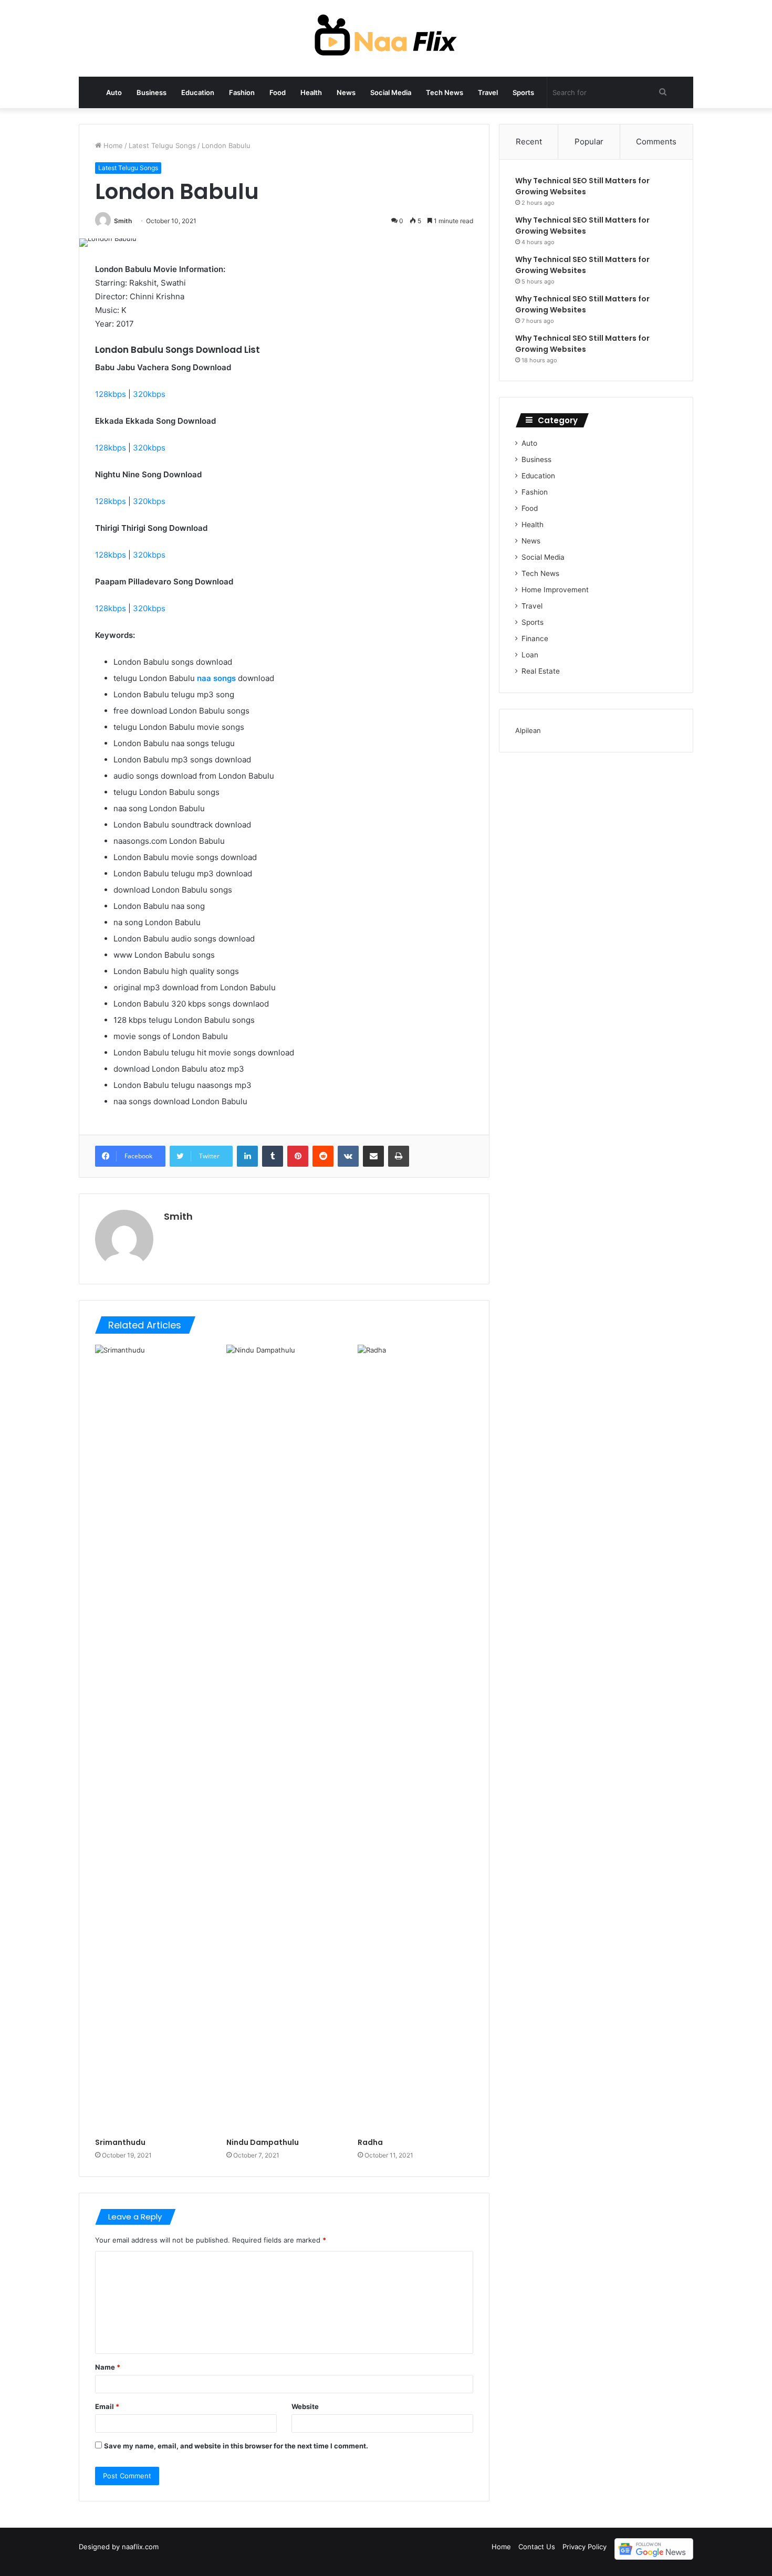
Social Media (391, 92)
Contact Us (537, 2547)
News (346, 92)
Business (152, 92)
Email (107, 2406)
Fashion (242, 92)
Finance (535, 638)
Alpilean (528, 730)
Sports (523, 92)
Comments (656, 142)
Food (278, 92)
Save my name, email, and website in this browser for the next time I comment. (236, 2446)
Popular (589, 142)
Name (108, 2367)
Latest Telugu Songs (162, 145)
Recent (529, 142)
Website (305, 2406)
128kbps (111, 394)
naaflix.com (140, 2547)
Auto (114, 92)
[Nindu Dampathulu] (284, 1739)
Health (311, 92)
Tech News (445, 92)
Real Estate (541, 671)
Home (112, 145)
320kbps (149, 394)
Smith (123, 221)
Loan (530, 655)
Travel (488, 92)
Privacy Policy (585, 2547)
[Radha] (415, 1739)
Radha (370, 2142)
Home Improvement (555, 590)
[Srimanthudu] (153, 1739)
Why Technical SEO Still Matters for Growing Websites (582, 186)
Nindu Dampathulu (263, 2142)
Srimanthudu (120, 2142)
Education (198, 92)
